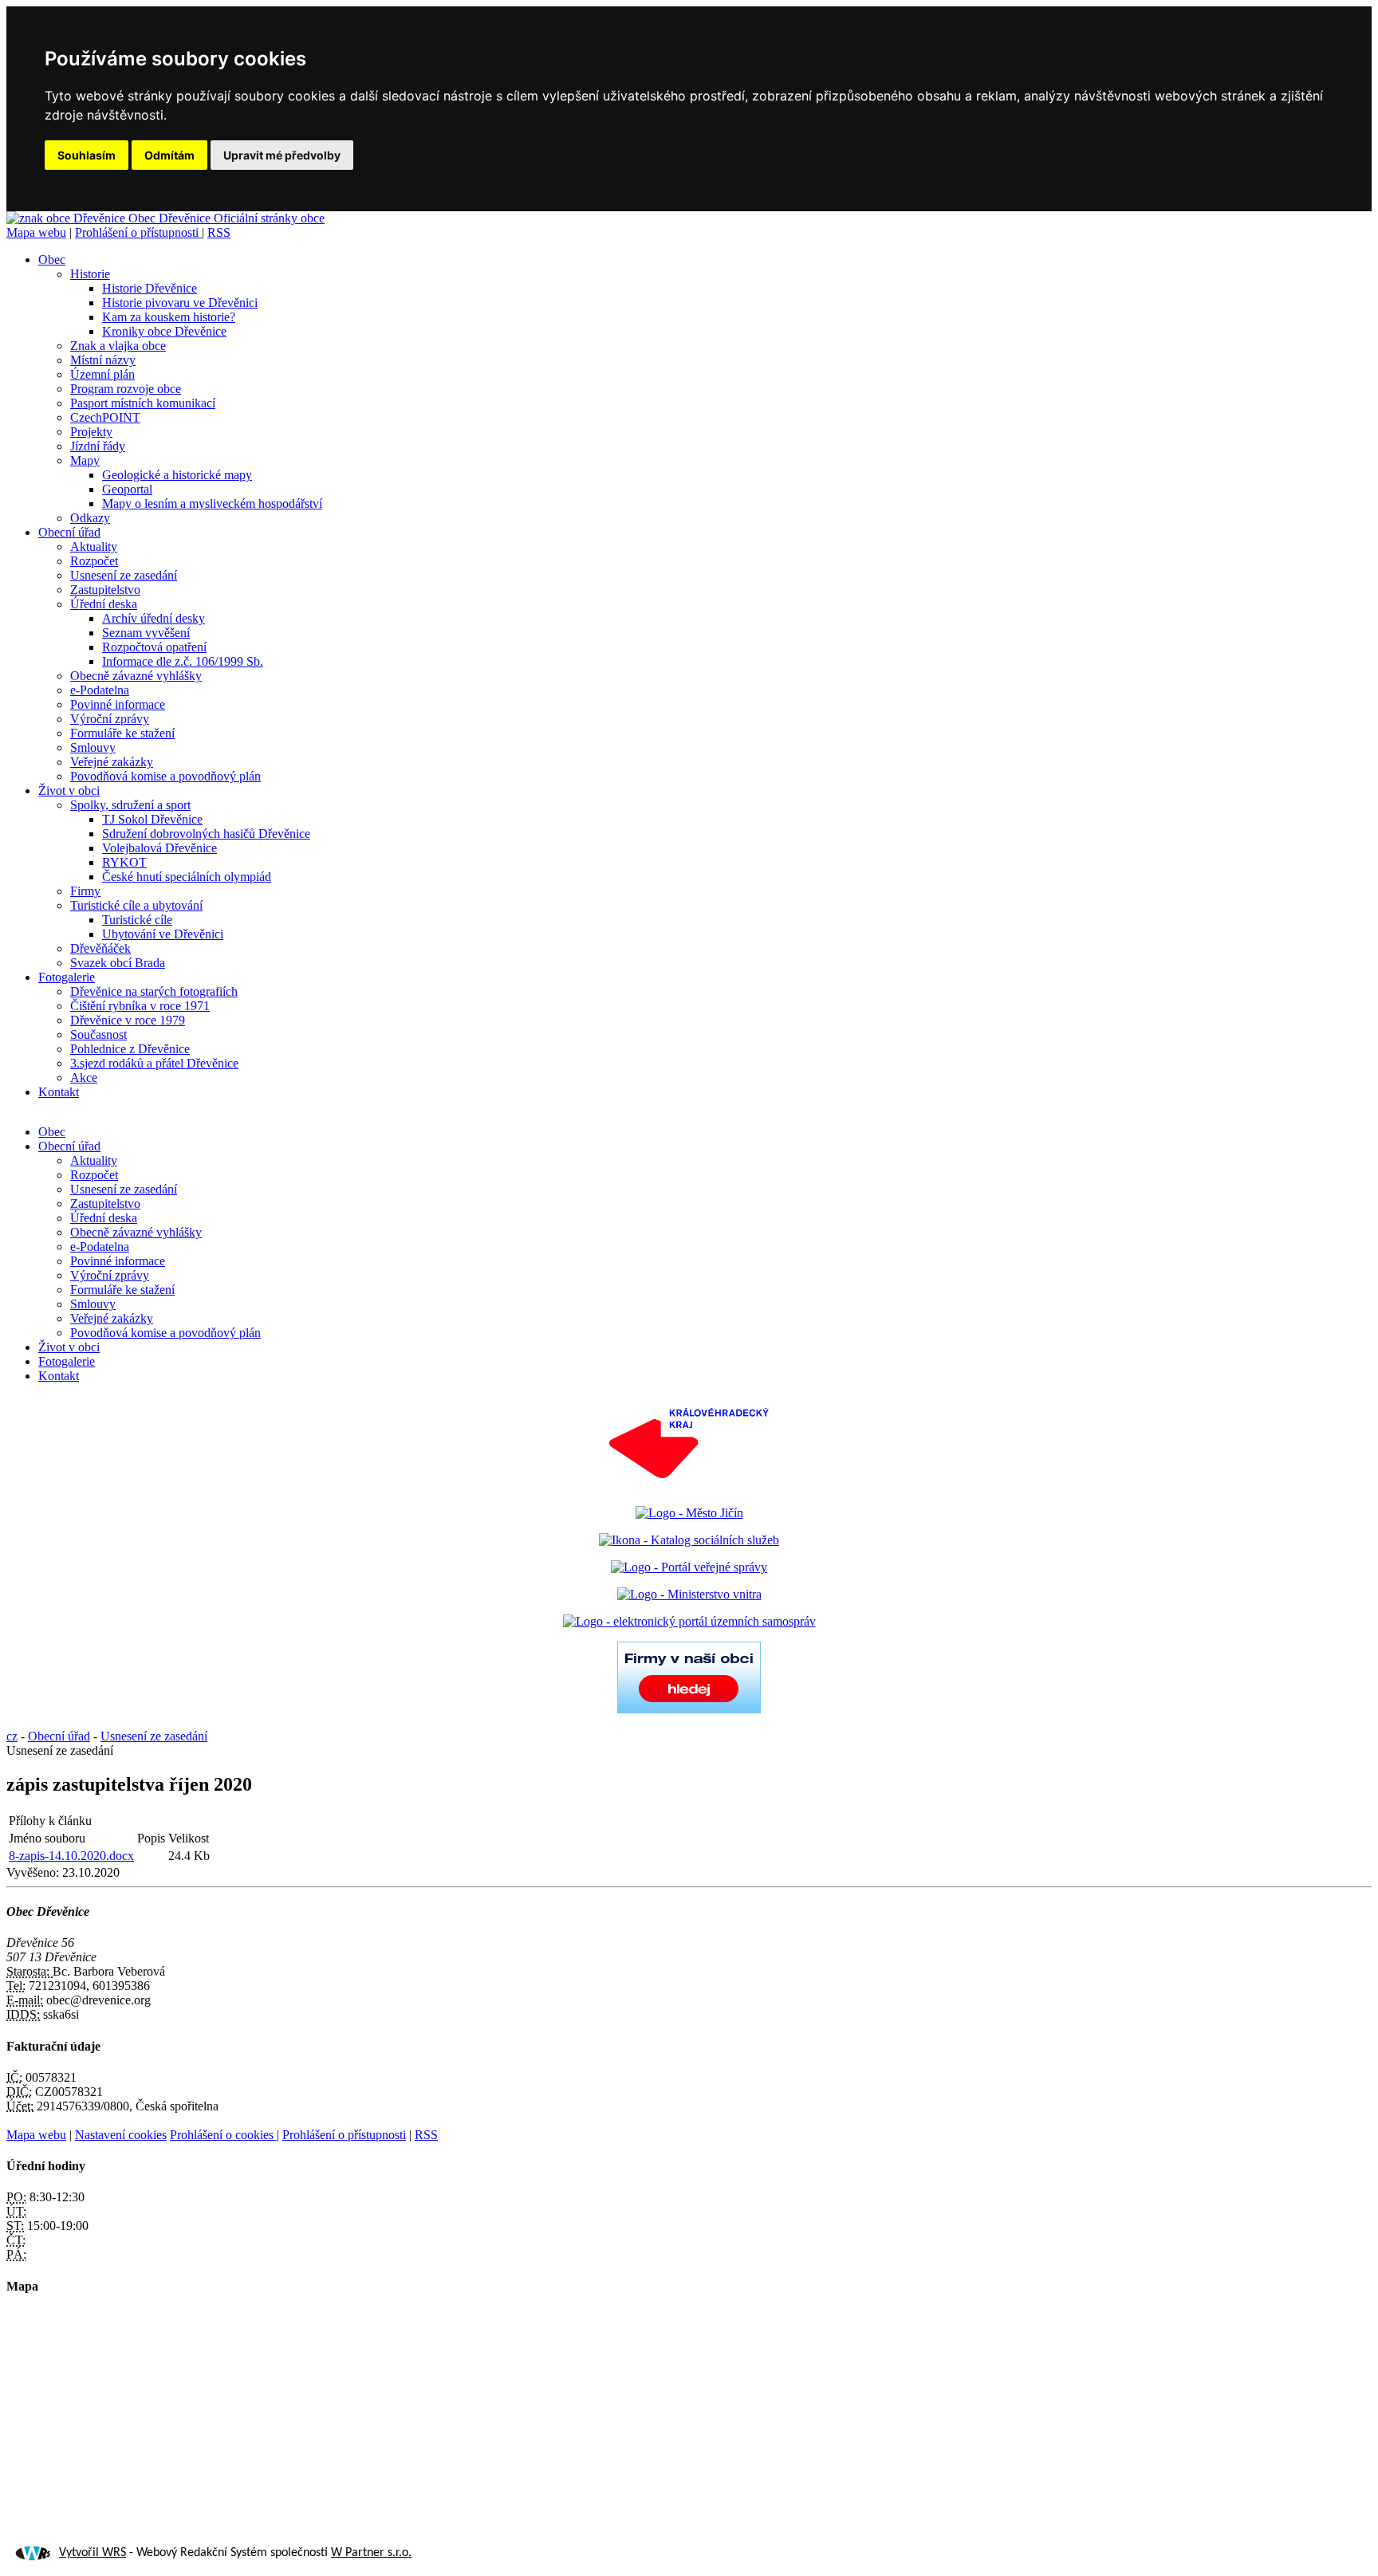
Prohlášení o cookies (223, 2135)
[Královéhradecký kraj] (689, 1486)
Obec (52, 260)
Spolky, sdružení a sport (130, 805)
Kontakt (59, 1092)
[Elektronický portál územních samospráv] (689, 1621)
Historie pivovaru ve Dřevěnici (180, 303)
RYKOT (124, 862)
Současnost (98, 1034)
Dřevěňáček (100, 948)
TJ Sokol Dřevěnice (152, 819)
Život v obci (69, 790)
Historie (90, 274)
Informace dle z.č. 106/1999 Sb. (183, 661)
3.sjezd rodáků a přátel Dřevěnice (154, 1063)
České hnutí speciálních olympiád (187, 877)
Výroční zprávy (110, 719)
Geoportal (127, 489)
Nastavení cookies (121, 2135)
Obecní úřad (69, 532)
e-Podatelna (100, 690)
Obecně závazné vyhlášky (136, 676)
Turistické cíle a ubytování (136, 905)
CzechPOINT (105, 417)
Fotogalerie (67, 977)
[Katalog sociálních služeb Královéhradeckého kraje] (689, 1540)
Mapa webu (36, 232)
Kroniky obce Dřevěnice (164, 331)
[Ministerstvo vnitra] (689, 1594)
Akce (84, 1078)
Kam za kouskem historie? (169, 317)
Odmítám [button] (169, 155)
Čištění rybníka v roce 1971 (140, 1006)
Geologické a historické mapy (177, 475)
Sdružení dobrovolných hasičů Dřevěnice (206, 834)
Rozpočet (94, 561)
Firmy (85, 891)
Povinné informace (118, 704)
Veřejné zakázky (112, 762)
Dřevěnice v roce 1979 (128, 1020)
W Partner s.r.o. (371, 2553)
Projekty (91, 432)
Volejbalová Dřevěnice (159, 848)
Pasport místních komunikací (143, 403)
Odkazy (90, 518)
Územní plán (102, 374)
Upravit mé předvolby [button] (282, 155)
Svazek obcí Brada (118, 963)
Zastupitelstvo (105, 590)
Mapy (85, 460)
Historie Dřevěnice (150, 288)
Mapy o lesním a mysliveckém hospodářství (212, 503)
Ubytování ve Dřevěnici (163, 934)
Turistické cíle (137, 920)
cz (12, 1736)
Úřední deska (104, 604)
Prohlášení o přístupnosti (138, 232)
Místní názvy (103, 360)
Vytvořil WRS (93, 2553)
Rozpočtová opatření (154, 647)
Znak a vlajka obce (118, 346)
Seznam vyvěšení (146, 633)
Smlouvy (93, 747)
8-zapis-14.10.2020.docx (71, 1856)
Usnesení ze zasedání (124, 575)
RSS (219, 232)
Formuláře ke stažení (122, 733)
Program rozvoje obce (126, 389)
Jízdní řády (98, 446)
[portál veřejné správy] (689, 1567)
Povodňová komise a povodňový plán (165, 776)
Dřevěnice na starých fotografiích (154, 991)
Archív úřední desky (154, 618)
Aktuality (94, 547)
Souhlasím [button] (87, 155)
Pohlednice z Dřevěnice (130, 1049)
